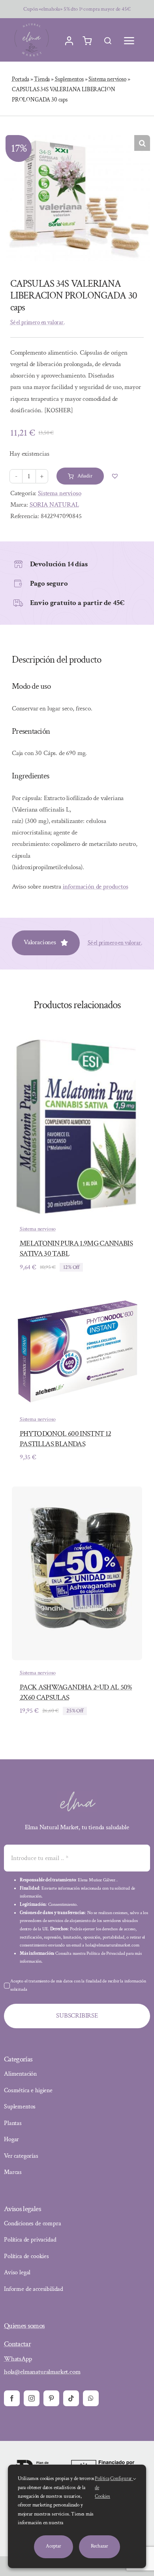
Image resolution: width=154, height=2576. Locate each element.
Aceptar (53, 2546)
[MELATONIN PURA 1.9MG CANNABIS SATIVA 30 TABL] (77, 1042)
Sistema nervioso (107, 79)
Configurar (122, 2479)
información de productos (96, 887)
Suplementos (69, 79)
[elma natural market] (32, 23)
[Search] (108, 41)
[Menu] (129, 41)
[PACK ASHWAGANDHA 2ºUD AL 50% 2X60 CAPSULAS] (77, 1492)
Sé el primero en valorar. (38, 322)
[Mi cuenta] (69, 41)
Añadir (85, 476)
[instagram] (32, 2398)
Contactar (17, 2344)
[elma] (77, 1794)
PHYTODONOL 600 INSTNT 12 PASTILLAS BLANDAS (65, 1439)
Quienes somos (24, 2326)
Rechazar (100, 2546)
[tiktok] (71, 2398)
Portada (21, 79)
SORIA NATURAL (54, 505)
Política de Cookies (102, 2488)
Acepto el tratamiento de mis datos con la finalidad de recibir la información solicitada (78, 1985)
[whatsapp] (91, 2398)
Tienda (42, 79)
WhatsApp (18, 2359)
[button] (142, 143)
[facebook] (12, 2398)
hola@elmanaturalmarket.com (42, 2372)
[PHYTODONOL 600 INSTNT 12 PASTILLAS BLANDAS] (77, 1302)
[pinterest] (51, 2398)
